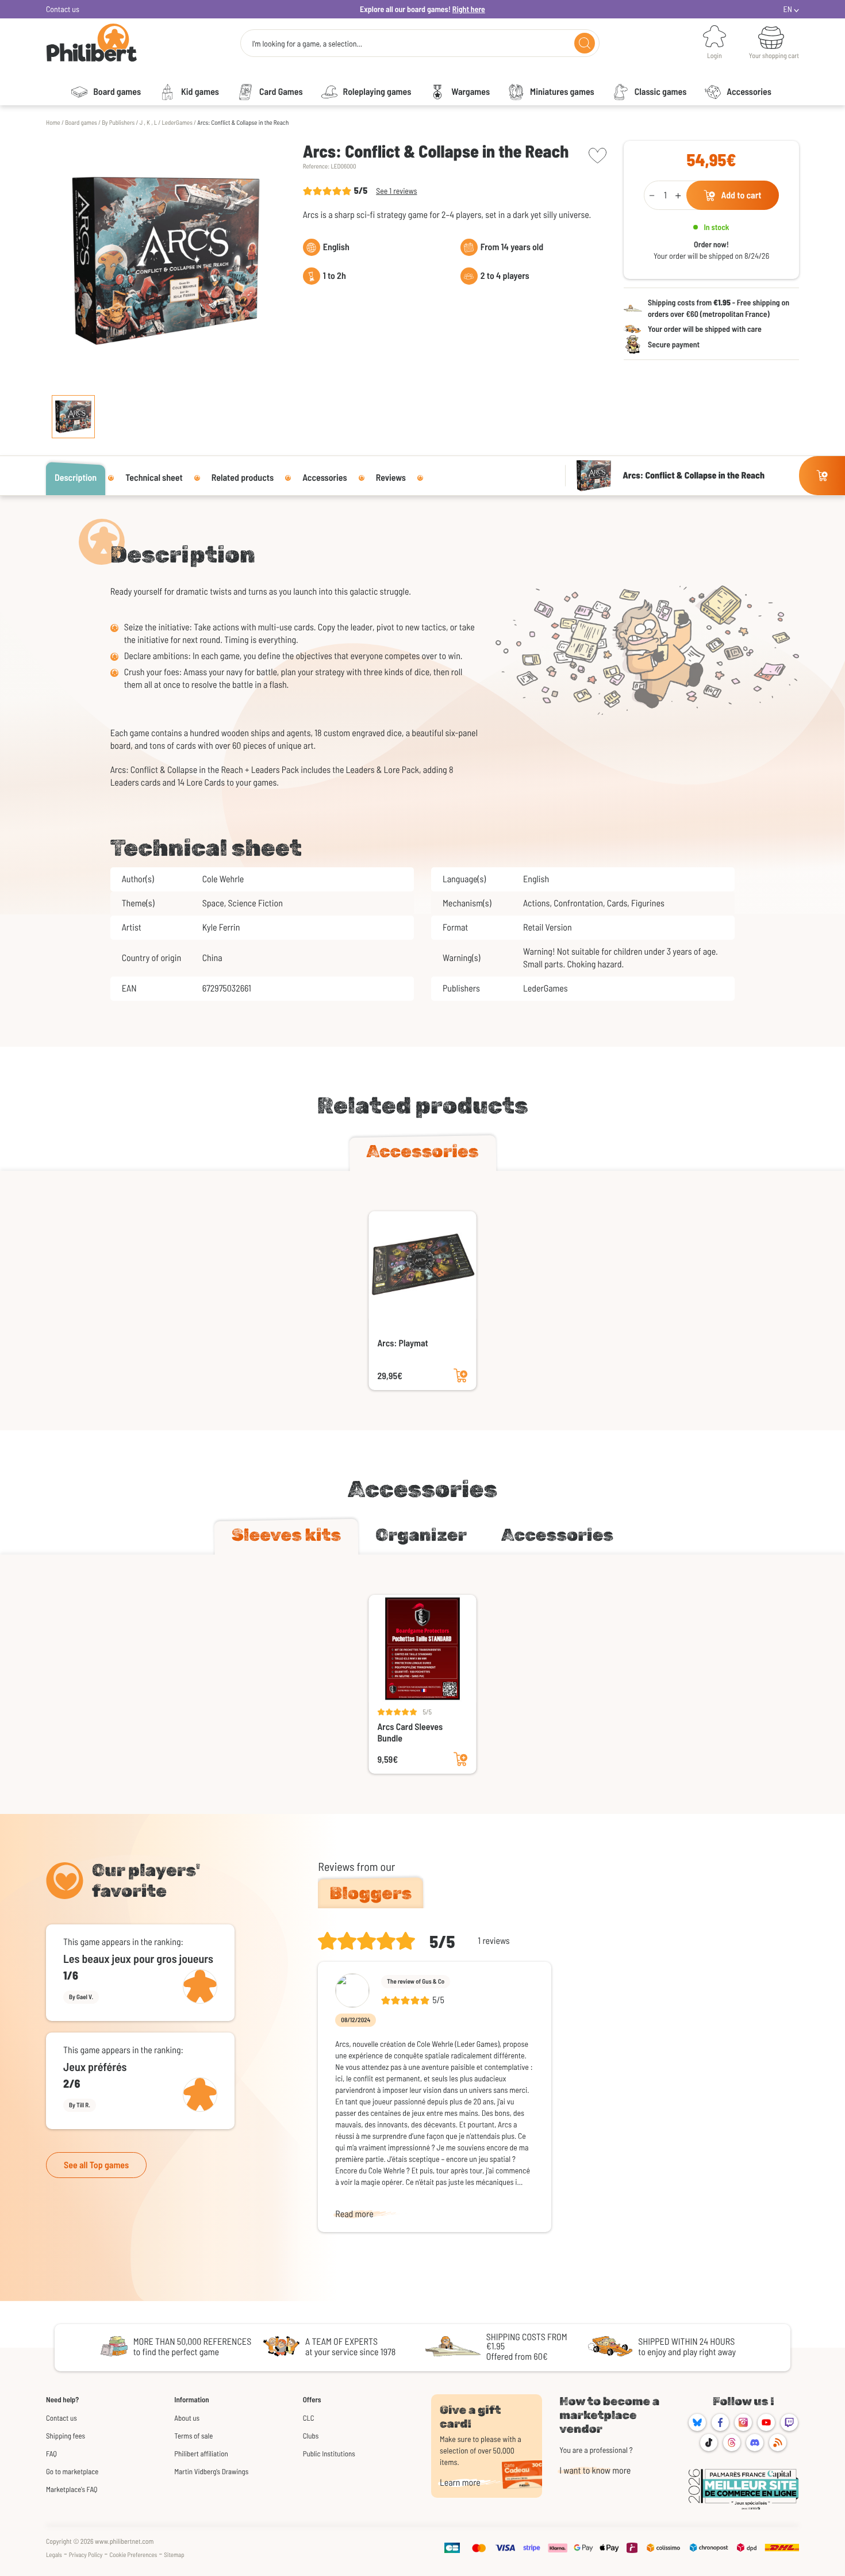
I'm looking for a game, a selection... (307, 44)
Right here (469, 9)
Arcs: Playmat (403, 1343)
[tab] (423, 1154)
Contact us (63, 9)
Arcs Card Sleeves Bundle (410, 1733)
